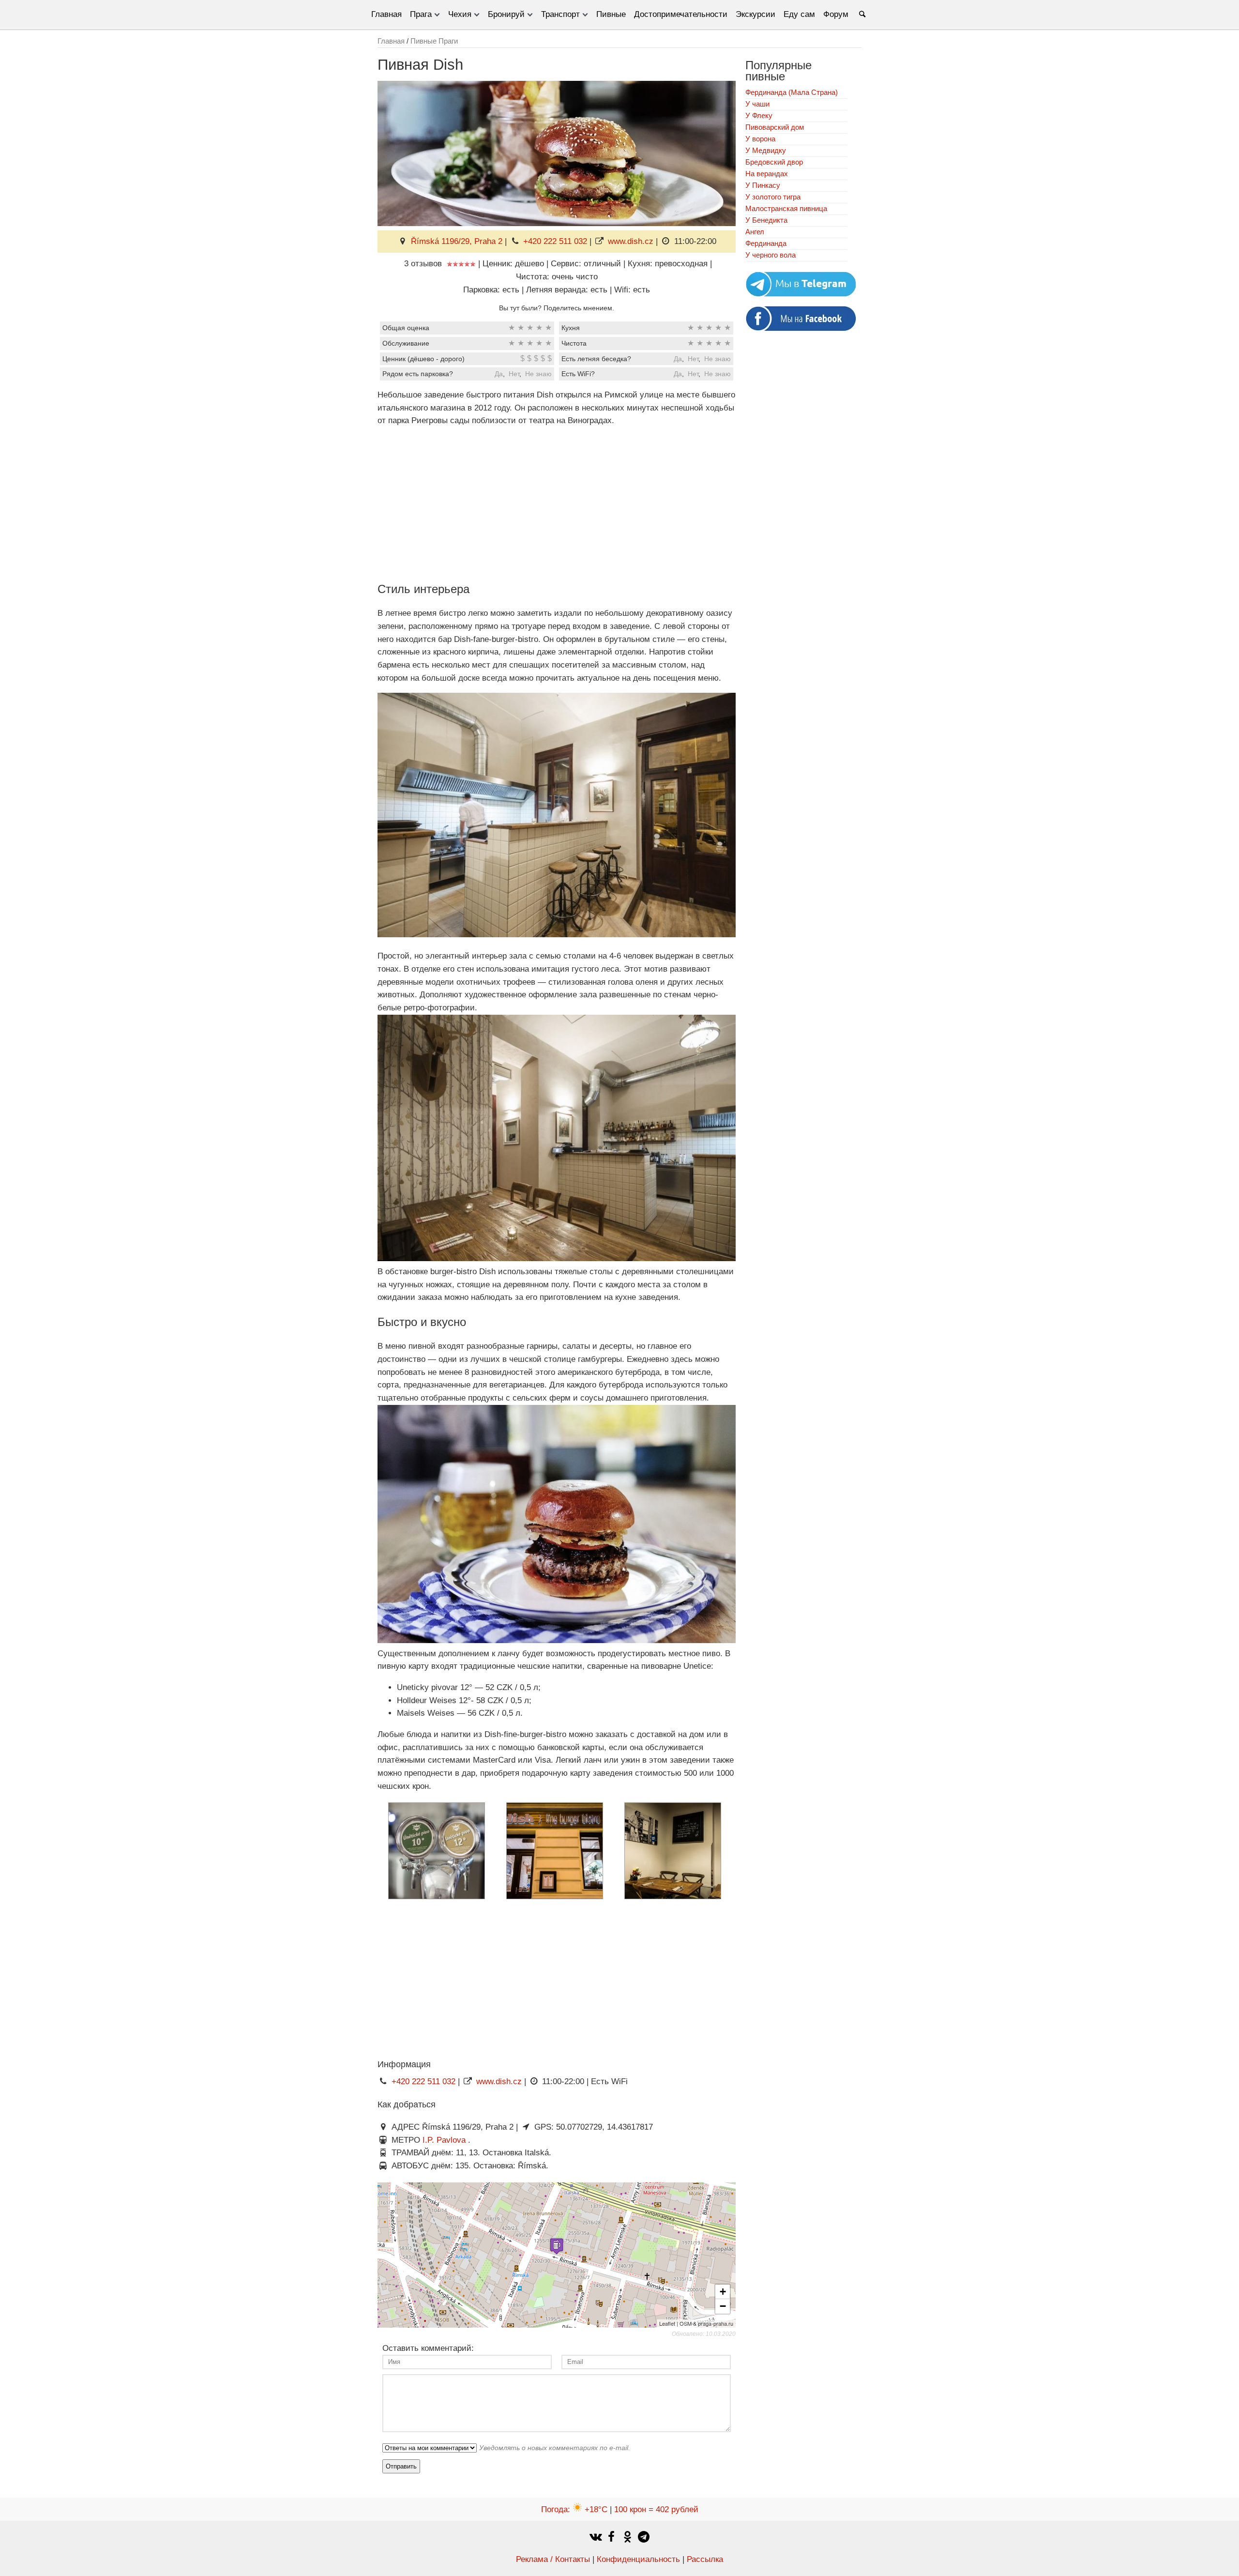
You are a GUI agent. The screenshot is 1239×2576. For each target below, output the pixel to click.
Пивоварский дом (775, 127)
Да (678, 359)
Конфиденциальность (638, 2559)
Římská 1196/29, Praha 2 (457, 241)
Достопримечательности (681, 14)
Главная (386, 14)
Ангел (755, 232)
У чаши (757, 104)
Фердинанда (766, 243)
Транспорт (560, 14)
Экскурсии (755, 14)
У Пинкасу (763, 185)
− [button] (723, 2306)
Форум (836, 14)
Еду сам (799, 14)
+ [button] (723, 2292)
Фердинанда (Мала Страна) (792, 92)
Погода (574, 2509)
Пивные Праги (434, 41)
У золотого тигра (773, 197)
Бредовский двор (774, 162)
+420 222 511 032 (555, 241)
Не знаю (718, 359)
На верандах (767, 174)
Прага (421, 14)
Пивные (611, 14)
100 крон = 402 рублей (656, 2509)
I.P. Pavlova (445, 2140)
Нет (693, 359)
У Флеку (759, 115)
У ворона (760, 139)
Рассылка (705, 2559)
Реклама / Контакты (553, 2559)
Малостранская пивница (786, 208)
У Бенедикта (766, 220)
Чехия (460, 14)
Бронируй (506, 14)
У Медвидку (766, 150)
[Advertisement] (557, 503)
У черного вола (771, 255)
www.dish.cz (631, 241)
